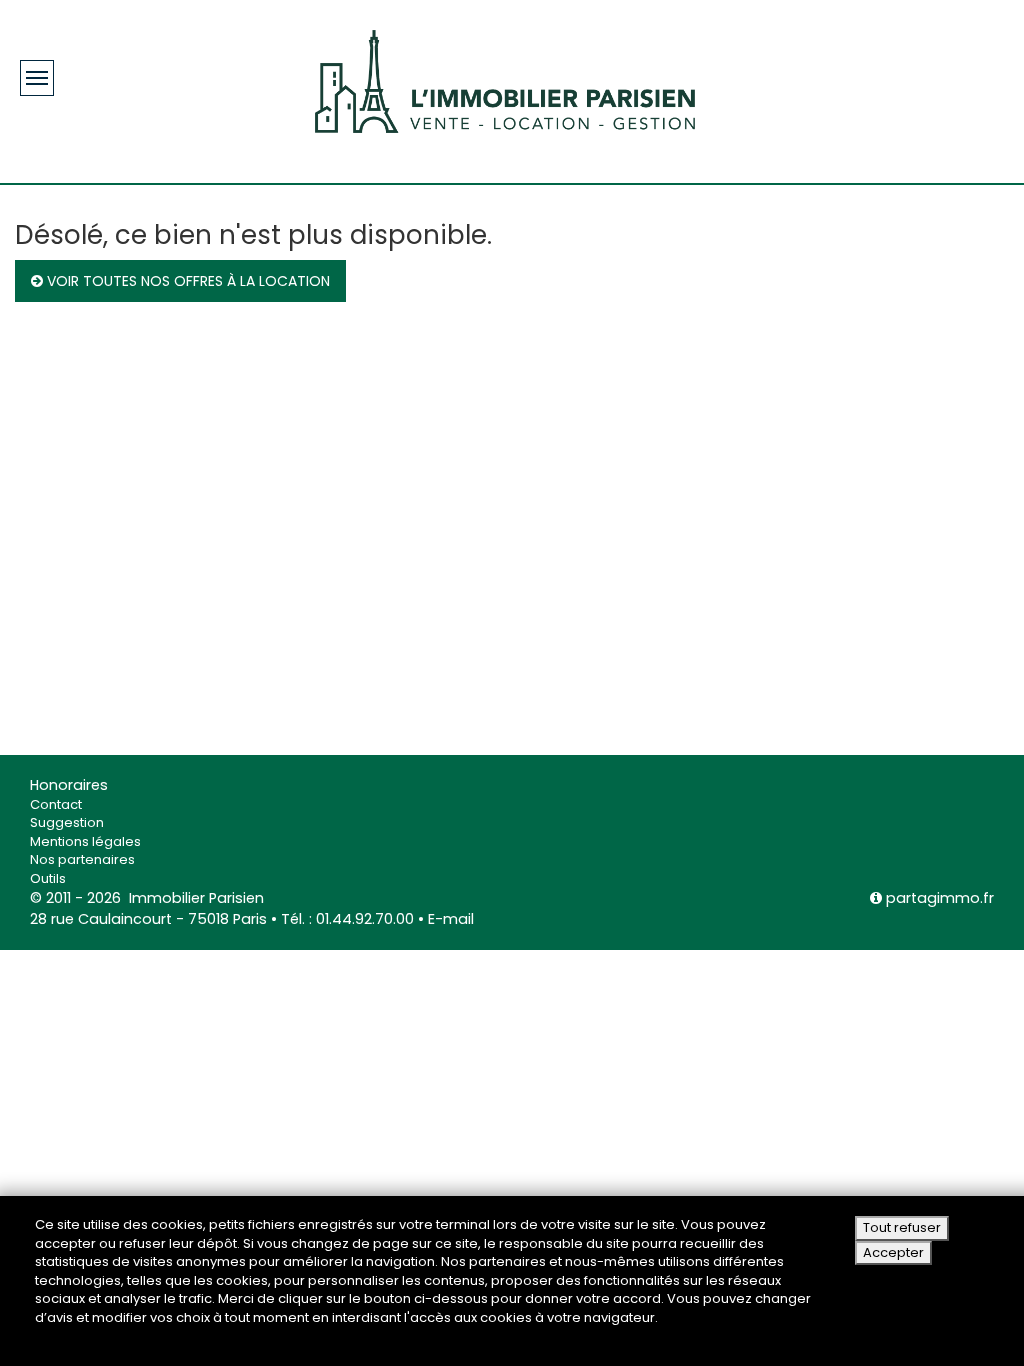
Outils (48, 878)
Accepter (893, 1252)
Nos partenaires (82, 859)
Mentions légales (85, 841)
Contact (56, 804)
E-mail (451, 919)
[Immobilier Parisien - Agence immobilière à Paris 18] (505, 79)
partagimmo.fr (938, 898)
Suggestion (67, 822)
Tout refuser (902, 1227)
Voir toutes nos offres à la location (186, 281)
